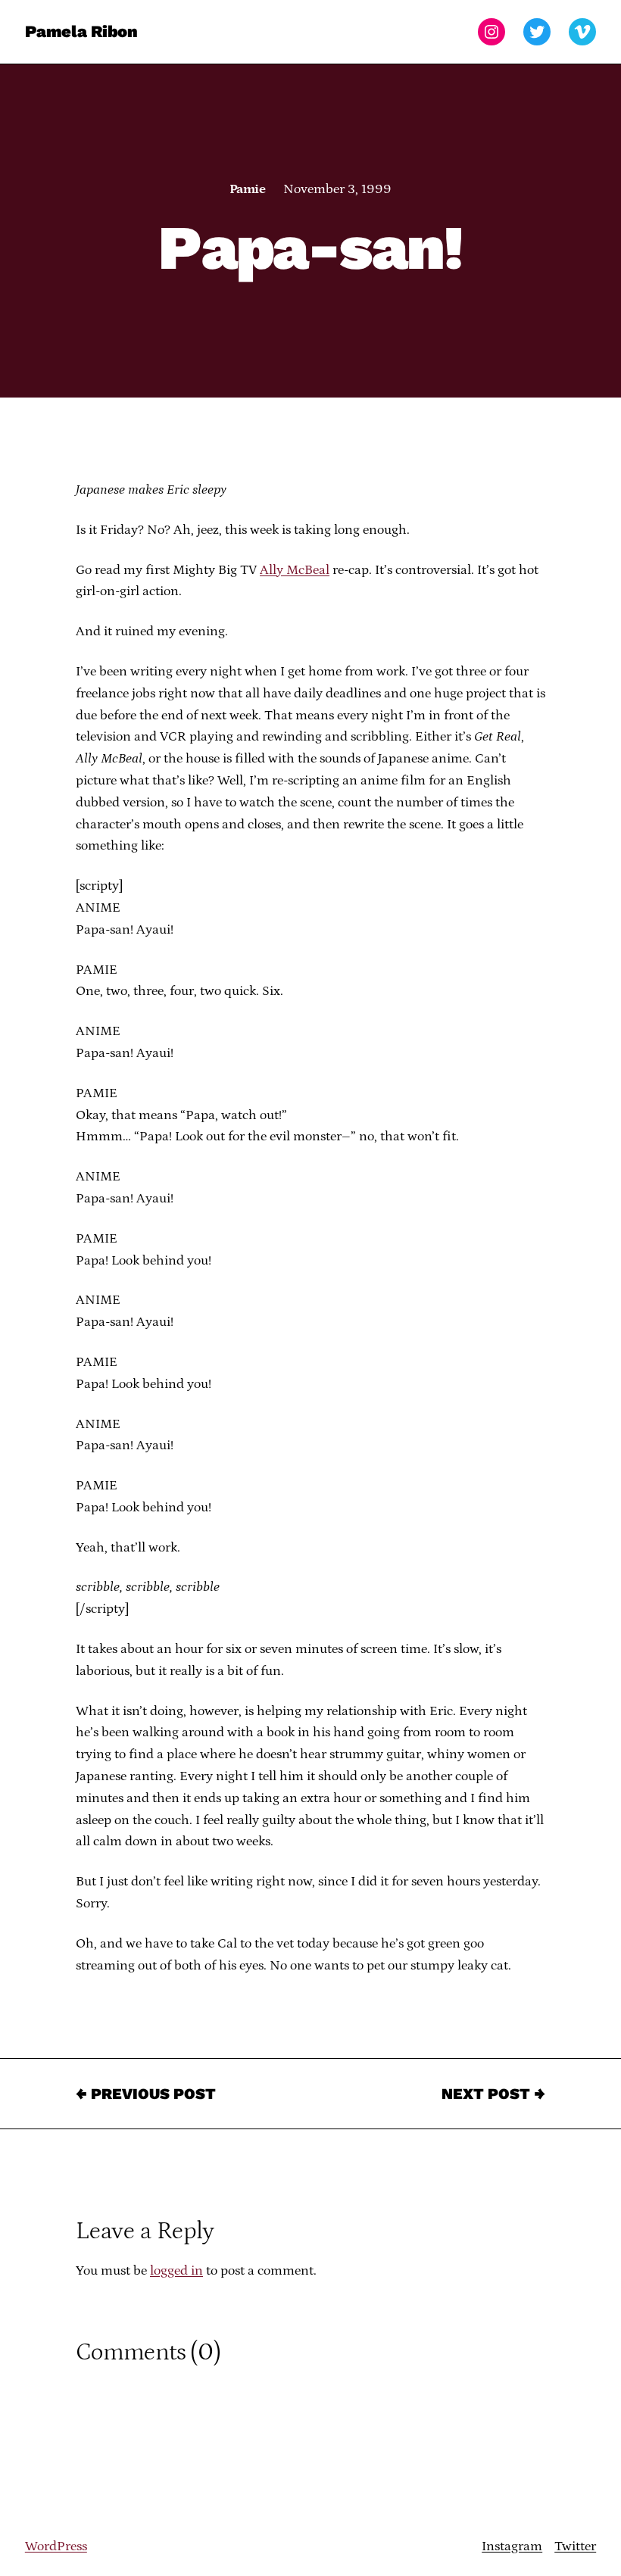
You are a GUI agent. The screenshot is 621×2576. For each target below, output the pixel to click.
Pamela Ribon (81, 31)
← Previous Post (146, 2094)
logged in (176, 2271)
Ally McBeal (295, 570)
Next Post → (493, 2094)
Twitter (575, 2546)
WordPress (56, 2546)
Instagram (512, 2546)
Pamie (247, 189)
